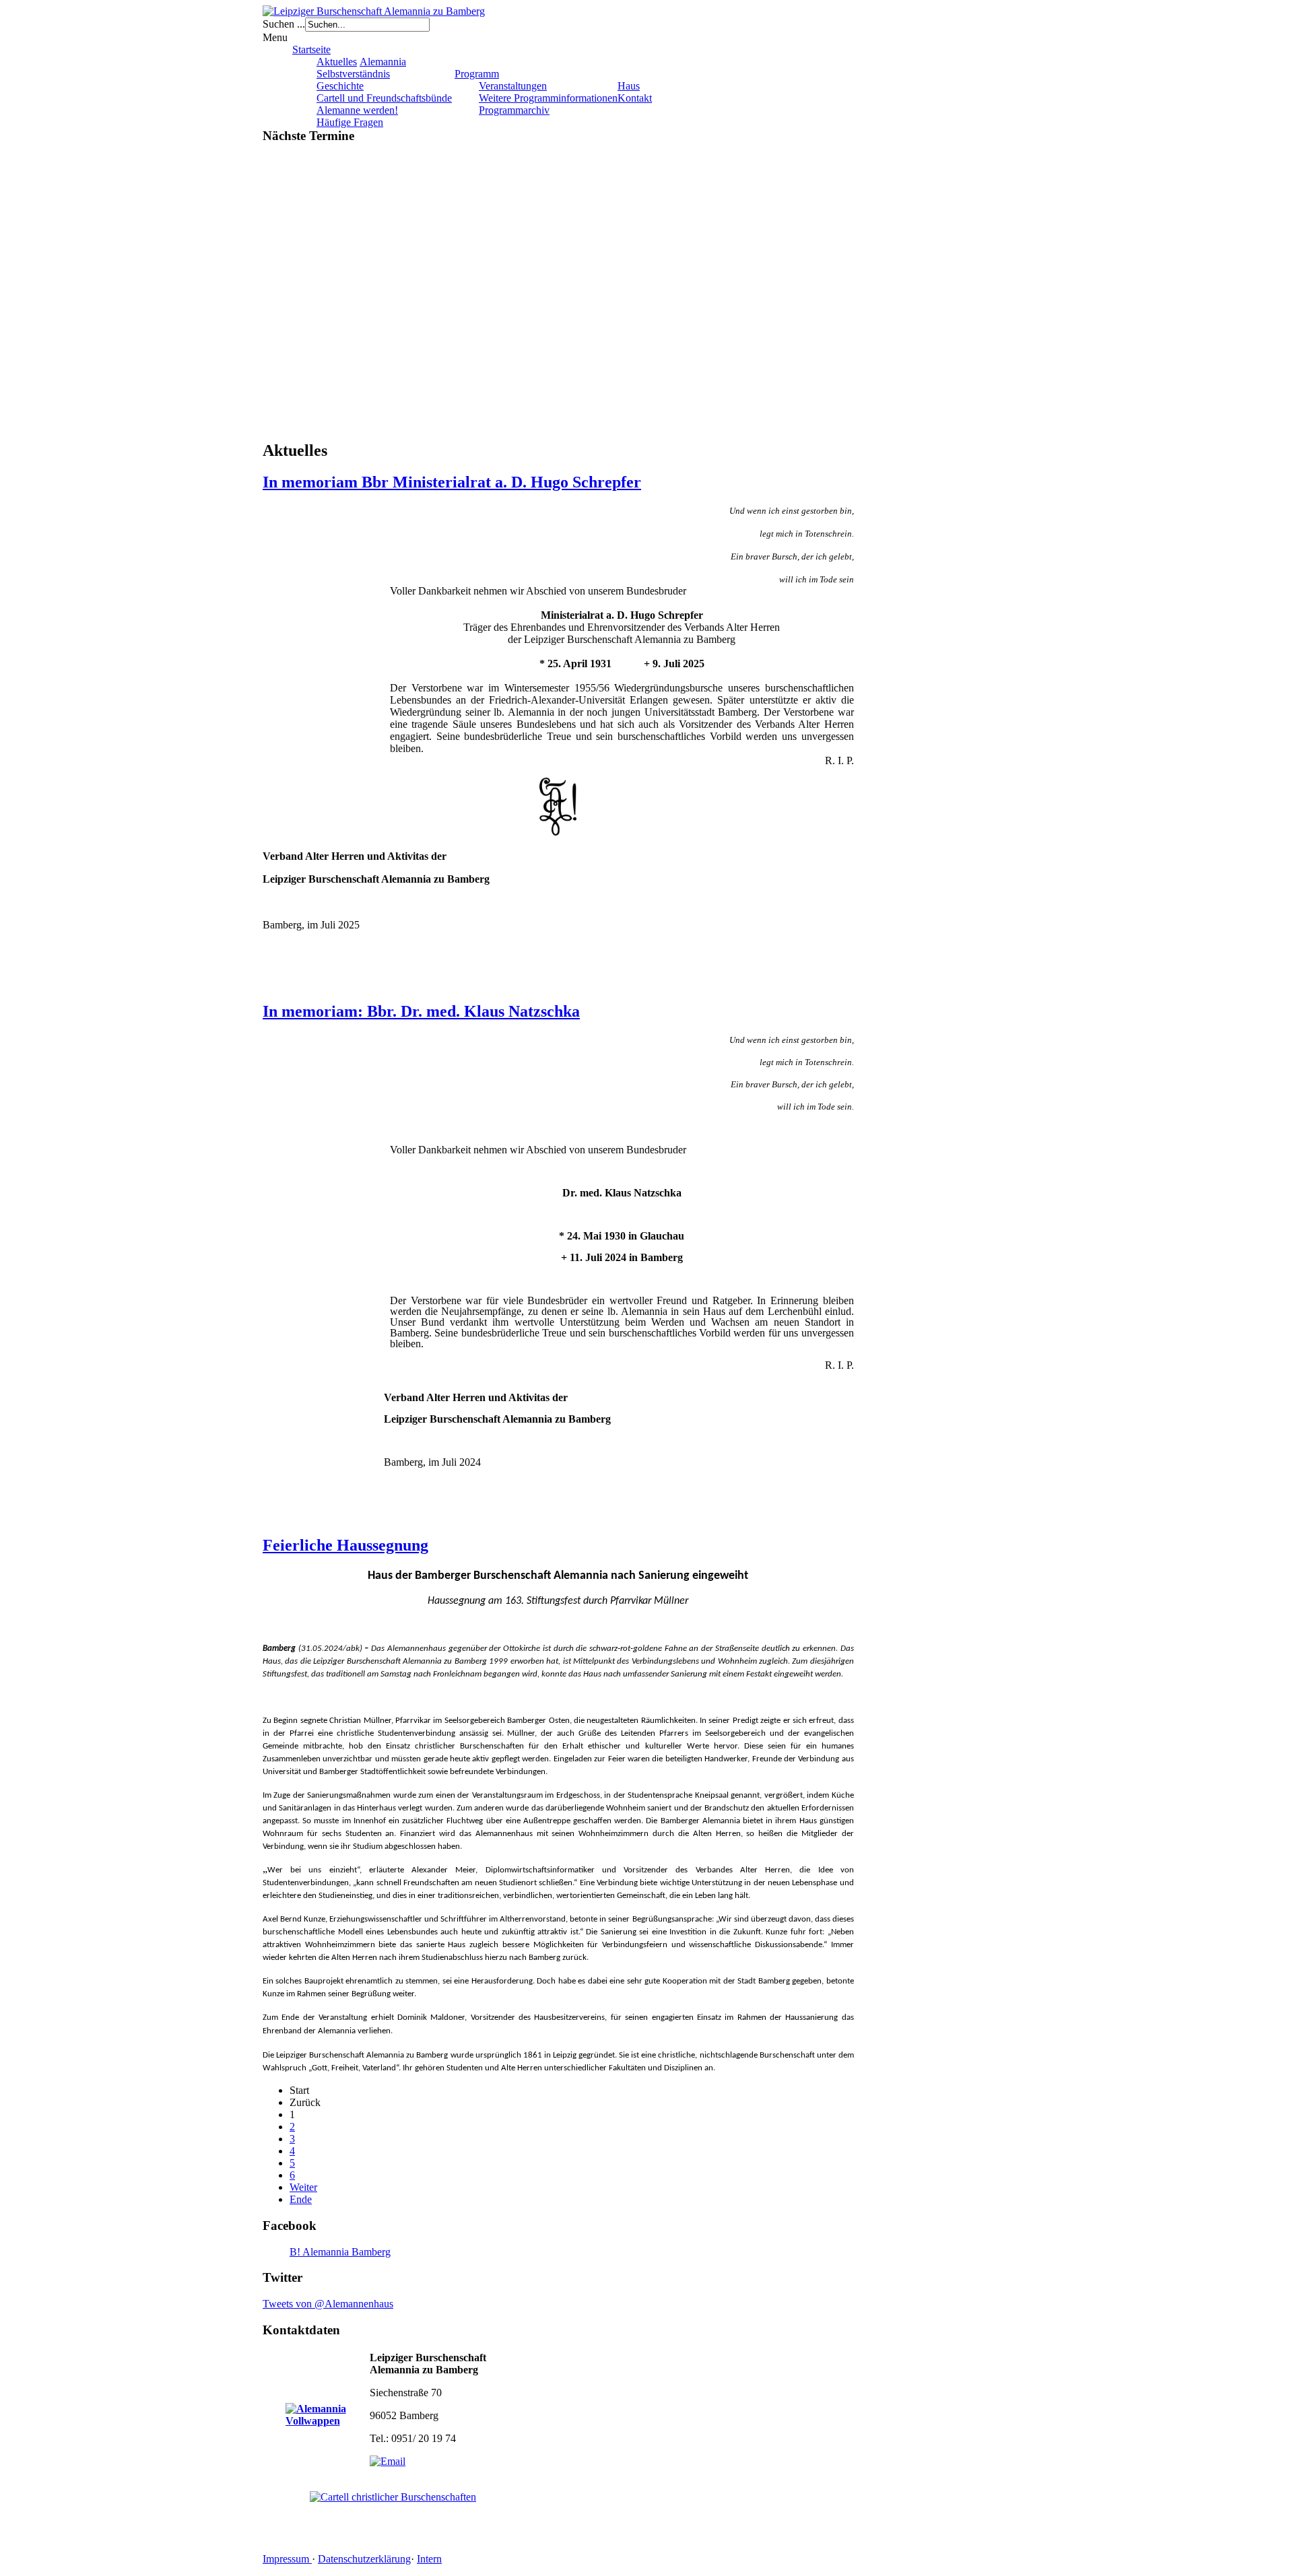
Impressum (287, 2559)
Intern (429, 2559)
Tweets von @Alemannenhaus (328, 2304)
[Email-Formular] (388, 2461)
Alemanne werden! (357, 110)
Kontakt (635, 98)
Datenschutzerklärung (364, 2559)
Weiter (303, 2187)
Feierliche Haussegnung (345, 1545)
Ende (301, 2199)
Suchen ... (284, 24)
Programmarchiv (514, 110)
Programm (477, 74)
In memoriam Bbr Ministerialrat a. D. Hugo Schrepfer (452, 482)
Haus (629, 86)
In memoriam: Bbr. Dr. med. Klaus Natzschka (421, 1011)
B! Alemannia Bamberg (340, 2252)
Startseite (311, 49)
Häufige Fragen (350, 122)
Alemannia (383, 62)
